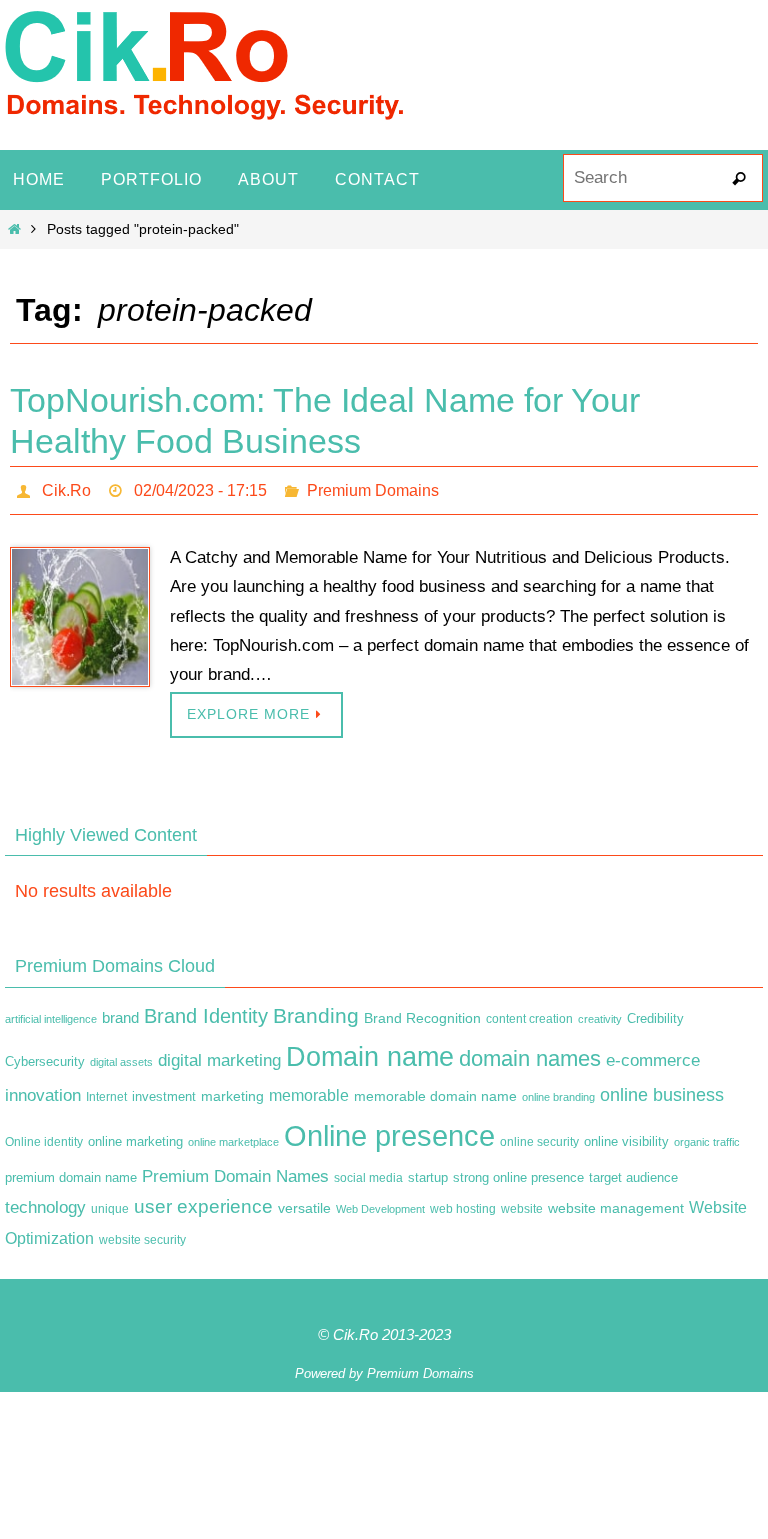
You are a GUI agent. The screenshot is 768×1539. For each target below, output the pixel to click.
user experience (203, 1201)
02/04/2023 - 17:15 (200, 487)
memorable (309, 1090)
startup (428, 1171)
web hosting (463, 1204)
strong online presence (518, 1172)
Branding (316, 1010)
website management (616, 1203)
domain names (530, 1053)
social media (368, 1172)
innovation (43, 1090)
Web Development (380, 1204)
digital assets (121, 1057)
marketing (232, 1091)
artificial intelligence (51, 1013)
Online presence (389, 1129)
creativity (600, 1013)
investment (164, 1092)
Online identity (44, 1136)
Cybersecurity (45, 1057)
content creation (529, 1013)
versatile (304, 1203)
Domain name (370, 1051)
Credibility (655, 1013)
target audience (633, 1171)
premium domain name (71, 1171)
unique (110, 1204)
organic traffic (707, 1136)
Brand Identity (206, 1010)
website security (142, 1235)
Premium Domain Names (235, 1170)
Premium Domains (373, 487)
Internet (106, 1092)
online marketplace (233, 1136)
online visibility (626, 1136)
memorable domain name (435, 1091)
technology (45, 1202)
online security (539, 1136)
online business (662, 1090)
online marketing (135, 1135)
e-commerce (653, 1055)
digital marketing (219, 1055)
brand (120, 1012)
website (522, 1204)
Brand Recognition (422, 1012)
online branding (558, 1092)
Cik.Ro (66, 487)
